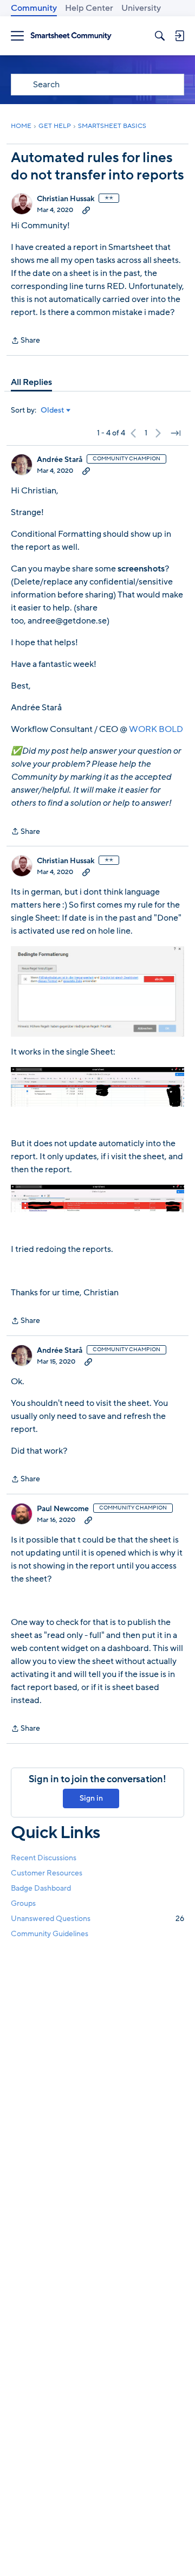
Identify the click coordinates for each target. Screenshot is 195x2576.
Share (25, 341)
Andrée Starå (60, 460)
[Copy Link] (86, 210)
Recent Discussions (44, 1858)
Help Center (89, 8)
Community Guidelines (50, 1934)
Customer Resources (47, 1873)
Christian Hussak (66, 199)
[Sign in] (179, 36)
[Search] (160, 36)
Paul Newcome (63, 1509)
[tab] (31, 382)
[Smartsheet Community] (71, 36)
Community (34, 8)
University (141, 8)
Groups (23, 1903)
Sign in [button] (91, 1798)
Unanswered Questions (97, 1919)
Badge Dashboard (41, 1888)
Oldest (53, 410)
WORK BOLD (156, 729)
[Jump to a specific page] (175, 433)
